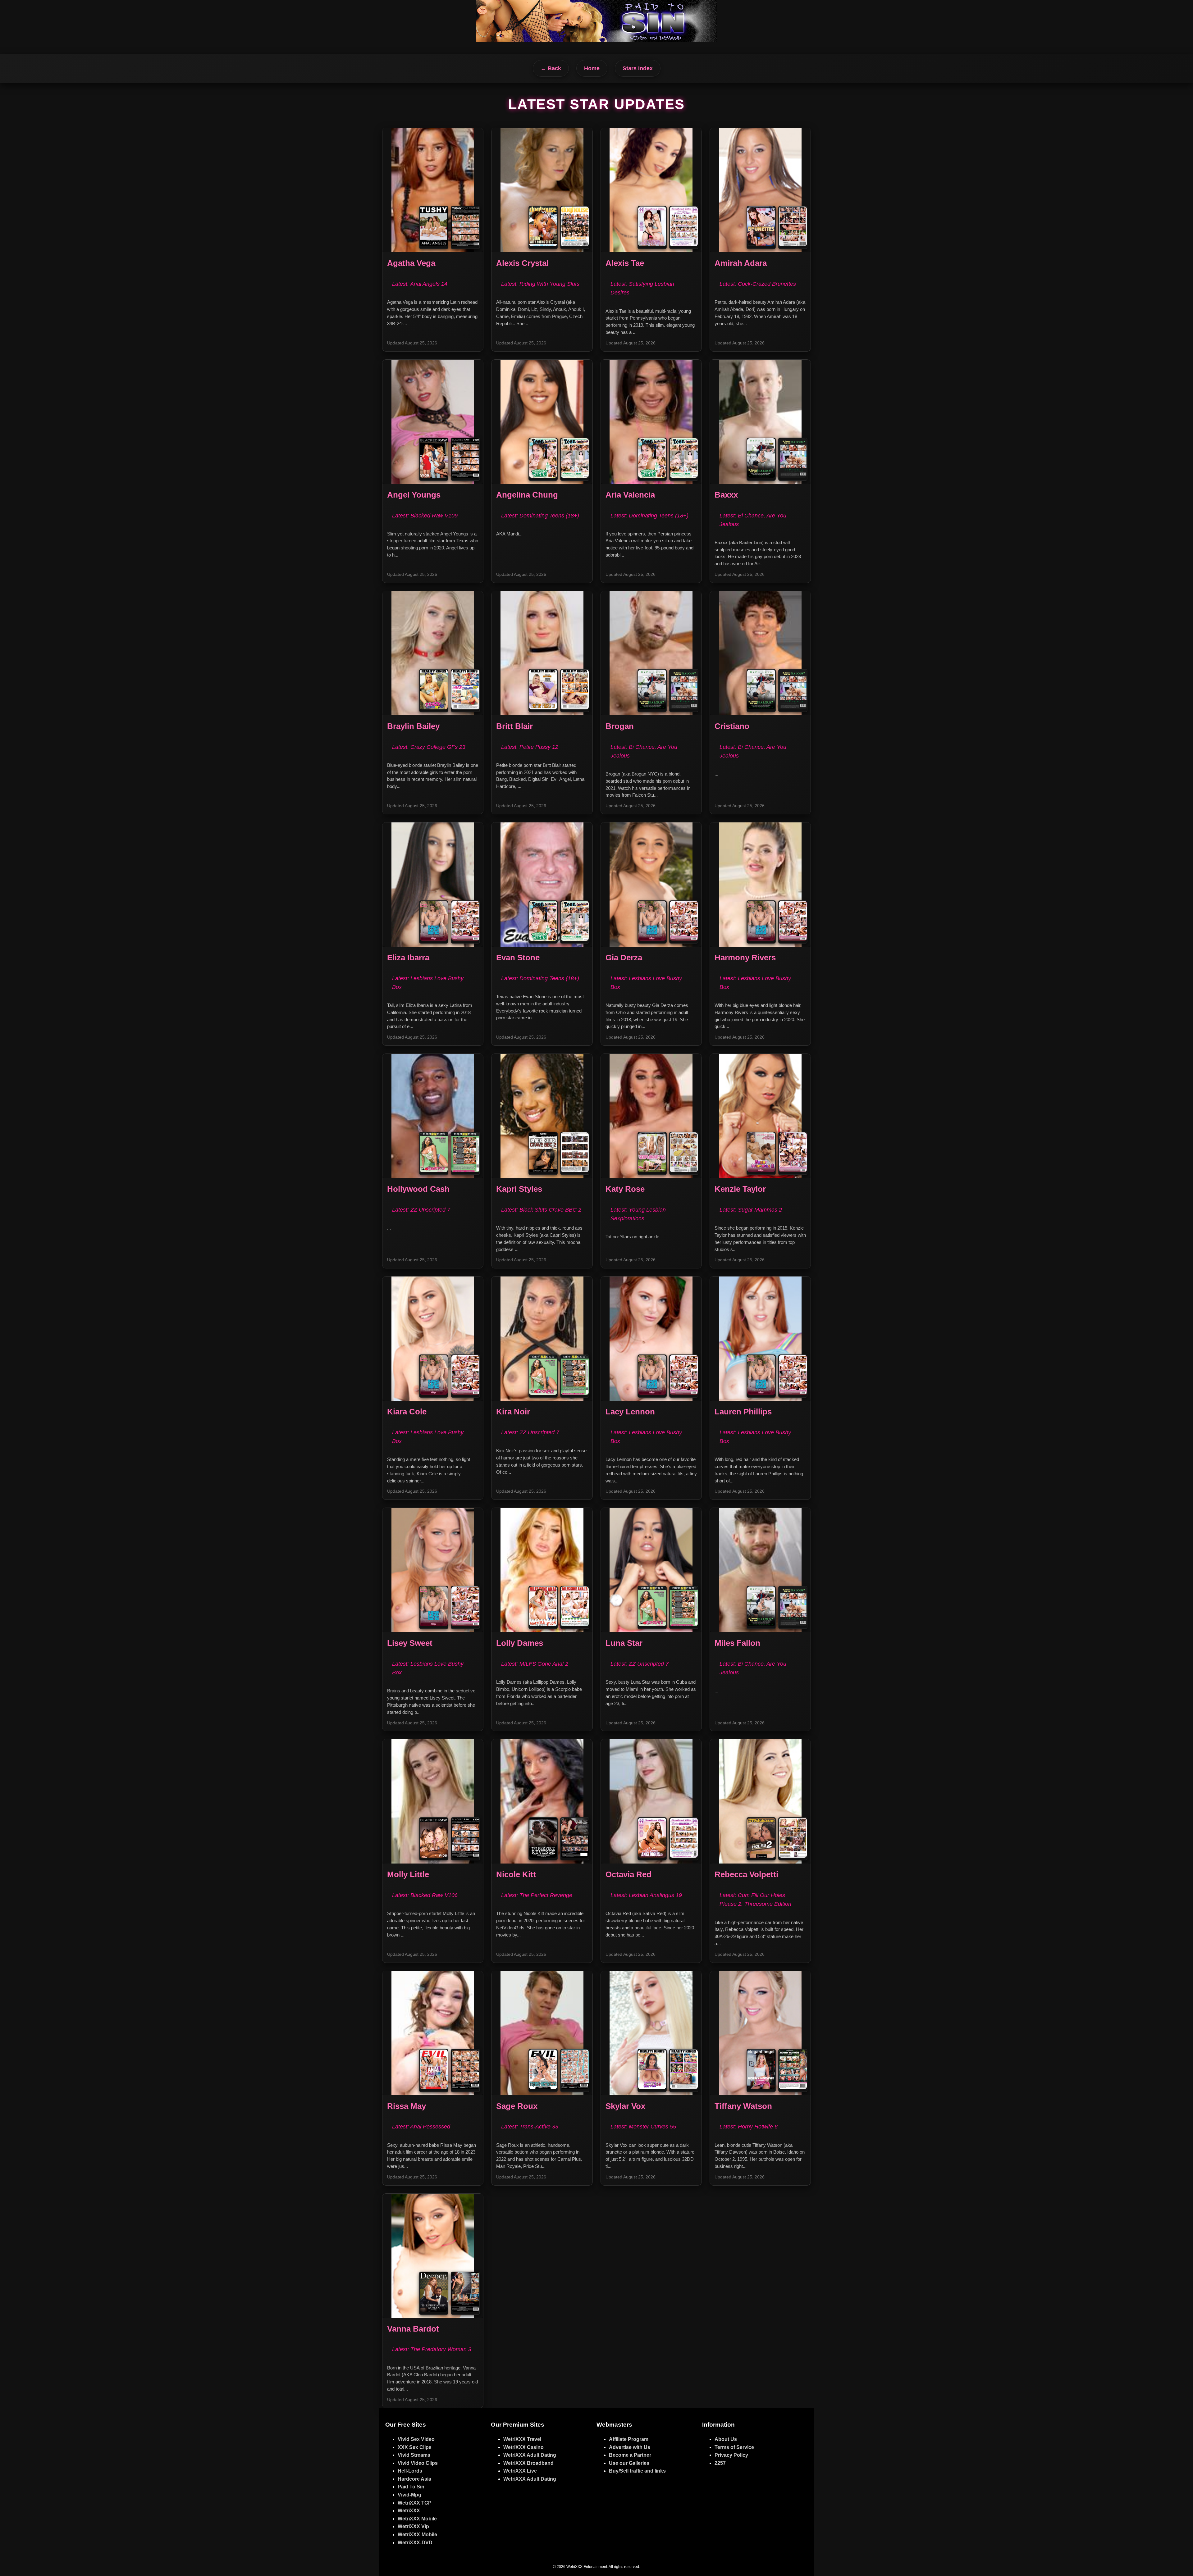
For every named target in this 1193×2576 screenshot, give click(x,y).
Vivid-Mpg (409, 2495)
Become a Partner (630, 2455)
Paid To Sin (411, 2487)
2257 (720, 2463)
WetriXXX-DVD (415, 2543)
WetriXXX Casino (523, 2447)
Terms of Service (734, 2447)
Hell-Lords (410, 2471)
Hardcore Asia (414, 2479)
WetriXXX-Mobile (417, 2535)
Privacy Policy (731, 2455)
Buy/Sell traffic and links (637, 2471)
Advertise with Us (630, 2447)
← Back (551, 68)
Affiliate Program (629, 2439)
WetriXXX (409, 2511)
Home (592, 68)
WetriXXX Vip (413, 2526)
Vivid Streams (414, 2455)
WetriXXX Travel (522, 2439)
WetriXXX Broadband (528, 2463)
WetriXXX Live (520, 2471)
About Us (726, 2439)
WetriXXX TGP (415, 2503)
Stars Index (638, 68)
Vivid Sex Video (416, 2439)
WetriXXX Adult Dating (530, 2455)
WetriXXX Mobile (417, 2519)
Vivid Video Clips (418, 2463)
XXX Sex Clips (415, 2447)
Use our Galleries (629, 2463)
